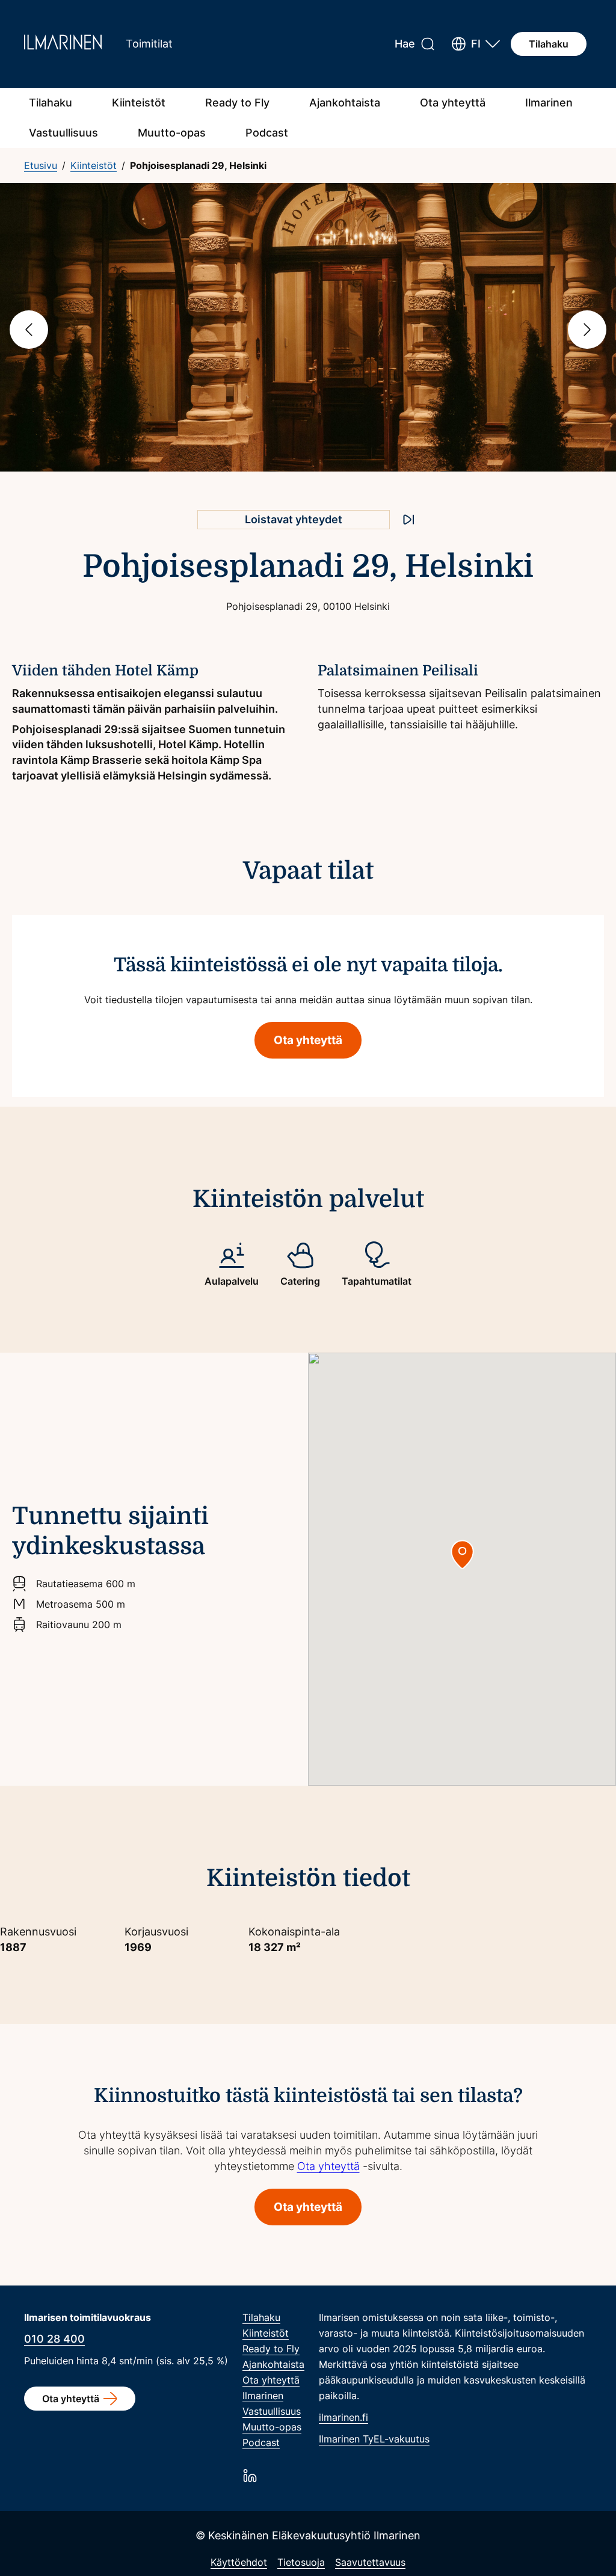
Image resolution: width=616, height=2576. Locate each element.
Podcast (267, 133)
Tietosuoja (301, 2562)
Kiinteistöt (139, 103)
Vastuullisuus (63, 133)
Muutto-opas (172, 133)
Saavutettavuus (370, 2562)
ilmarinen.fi (343, 2417)
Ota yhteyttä (453, 103)
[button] (476, 44)
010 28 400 (54, 2339)
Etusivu (41, 165)
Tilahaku (549, 44)
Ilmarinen (549, 103)
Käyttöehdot (239, 2562)
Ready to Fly (237, 103)
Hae (405, 44)
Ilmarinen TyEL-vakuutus (374, 2439)
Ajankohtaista (345, 103)
